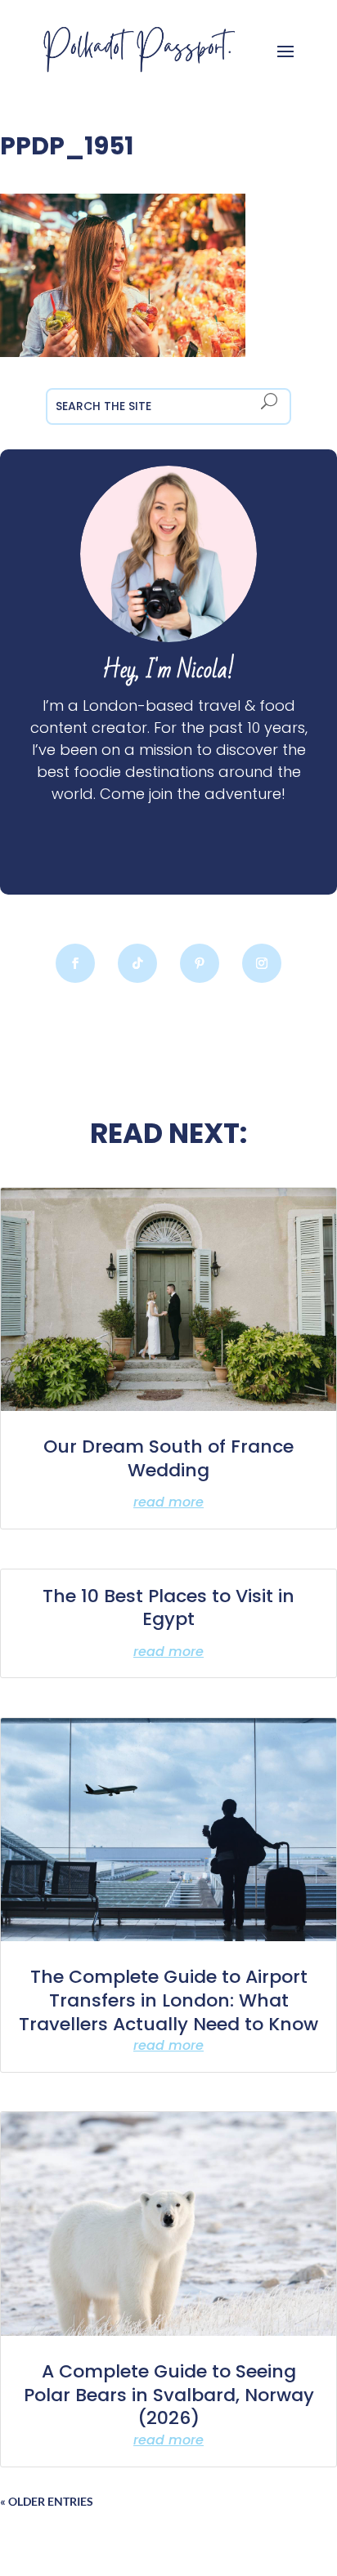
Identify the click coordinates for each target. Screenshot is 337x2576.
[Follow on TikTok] (137, 963)
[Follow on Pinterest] (200, 963)
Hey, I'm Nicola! (168, 670)
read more (168, 1502)
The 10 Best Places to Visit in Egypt (168, 1608)
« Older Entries (47, 2501)
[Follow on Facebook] (75, 963)
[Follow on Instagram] (262, 963)
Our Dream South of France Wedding (168, 1458)
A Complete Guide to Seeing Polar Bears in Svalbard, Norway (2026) (169, 2395)
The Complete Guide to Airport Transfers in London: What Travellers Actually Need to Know (168, 2000)
